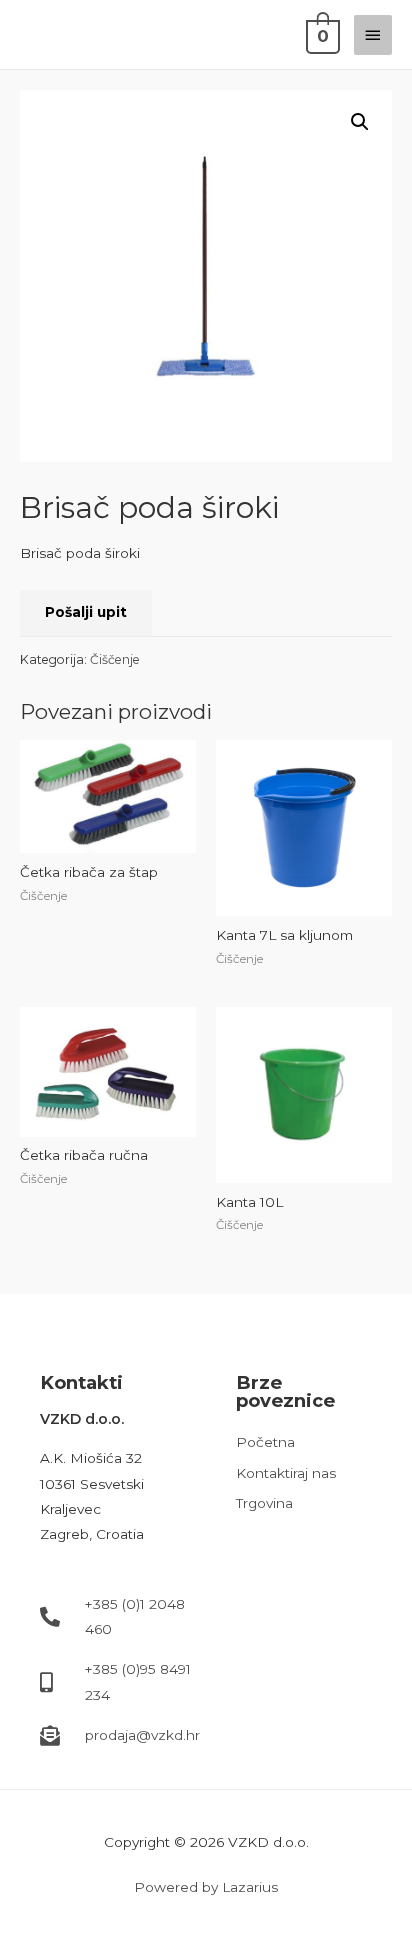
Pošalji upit (86, 612)
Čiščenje (115, 659)
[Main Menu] (373, 35)
